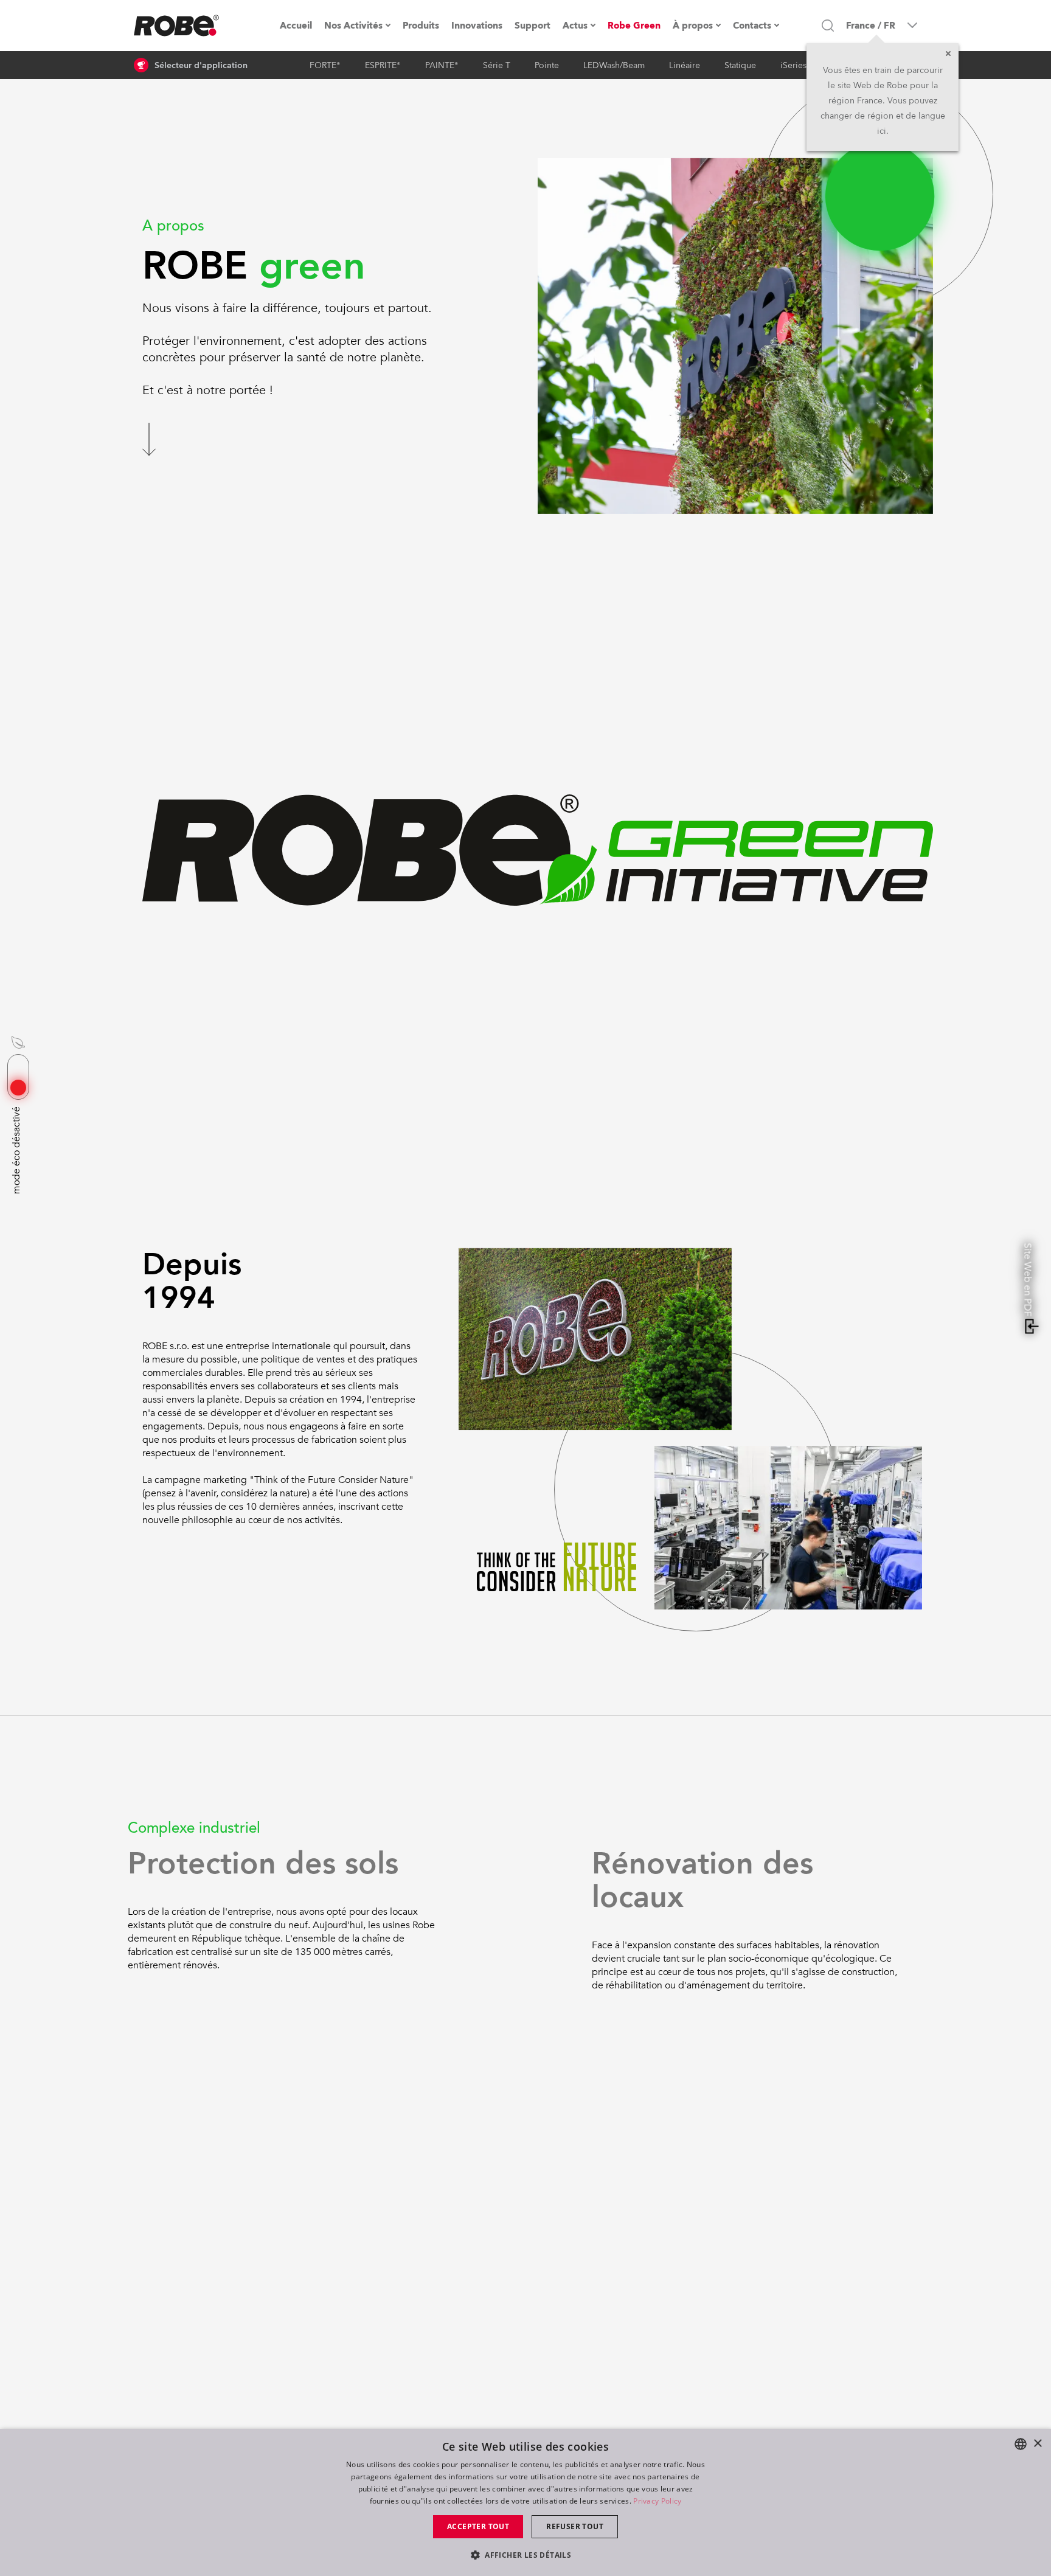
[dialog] (525, 2502)
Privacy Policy (657, 2501)
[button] (525, 2554)
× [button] (1037, 2444)
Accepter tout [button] (478, 2526)
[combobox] (1021, 2444)
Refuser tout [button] (575, 2526)
